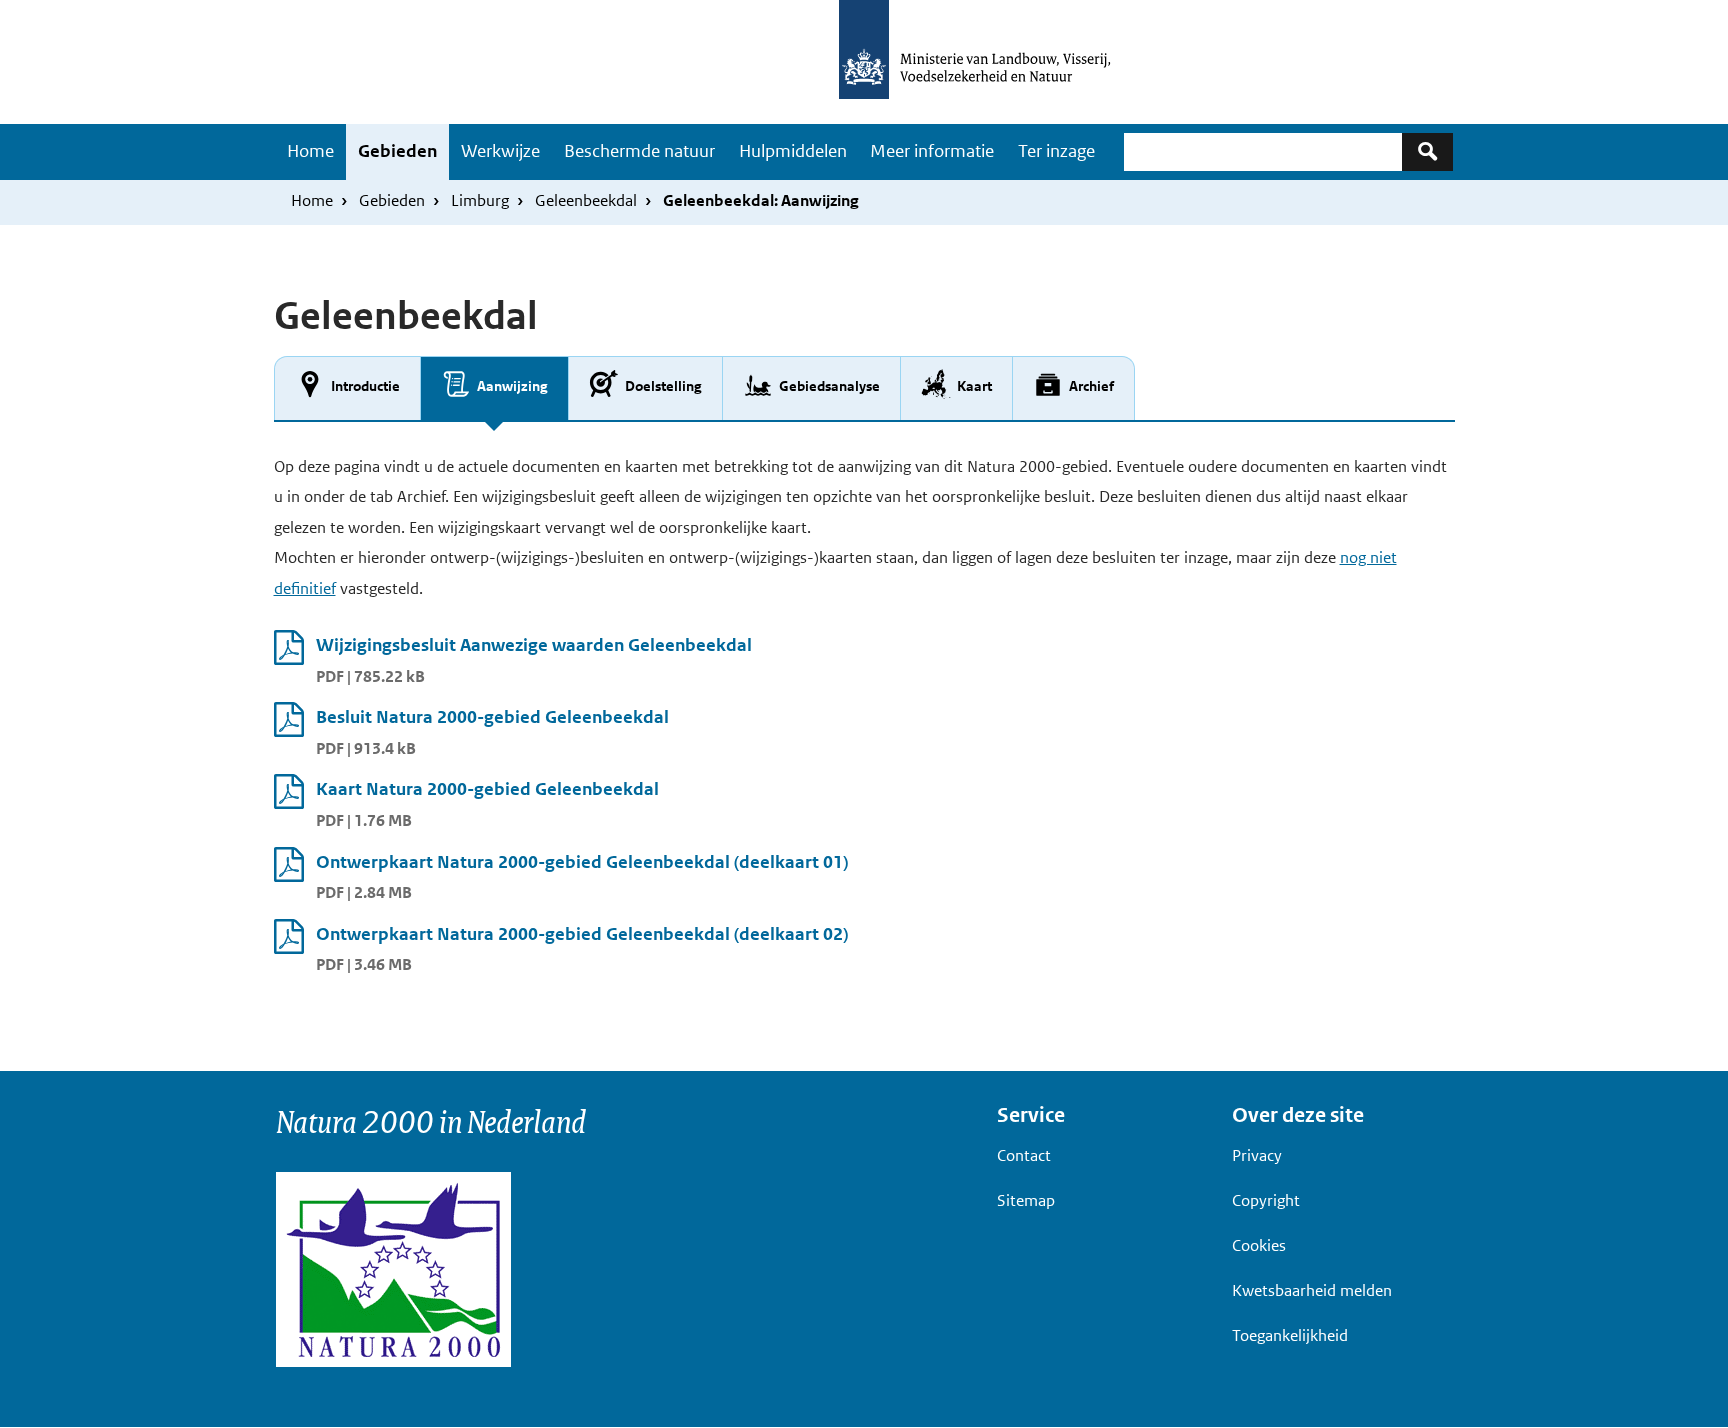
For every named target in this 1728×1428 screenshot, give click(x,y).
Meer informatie (932, 151)
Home (310, 151)
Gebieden (397, 151)
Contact (1024, 1155)
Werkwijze (500, 151)
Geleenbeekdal (586, 200)
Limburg (480, 200)
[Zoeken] (1427, 151)
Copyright (1266, 1200)
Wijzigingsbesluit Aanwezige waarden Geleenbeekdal (534, 645)
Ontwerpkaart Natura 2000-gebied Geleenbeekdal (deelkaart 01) (582, 862)
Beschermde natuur (639, 151)
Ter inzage (1056, 151)
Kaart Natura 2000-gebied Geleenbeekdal (487, 789)
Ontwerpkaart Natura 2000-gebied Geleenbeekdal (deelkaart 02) (582, 934)
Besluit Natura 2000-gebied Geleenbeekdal (492, 717)
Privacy (1257, 1155)
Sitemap (1026, 1200)
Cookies (1259, 1245)
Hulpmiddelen (793, 151)
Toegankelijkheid (1290, 1335)
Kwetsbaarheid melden (1312, 1290)
